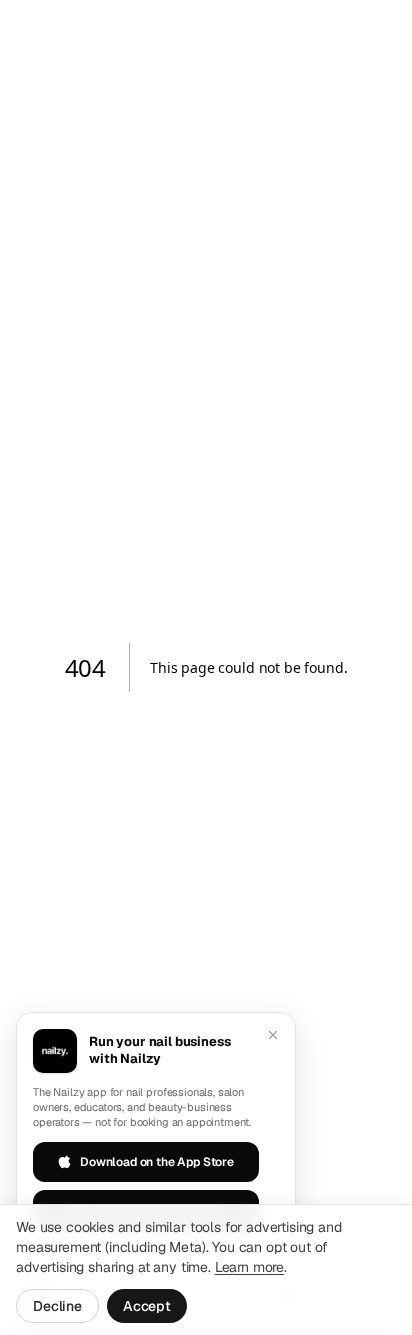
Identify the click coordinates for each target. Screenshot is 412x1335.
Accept (147, 1306)
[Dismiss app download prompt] (273, 1035)
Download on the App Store (157, 1162)
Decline (57, 1306)
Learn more (249, 1267)
